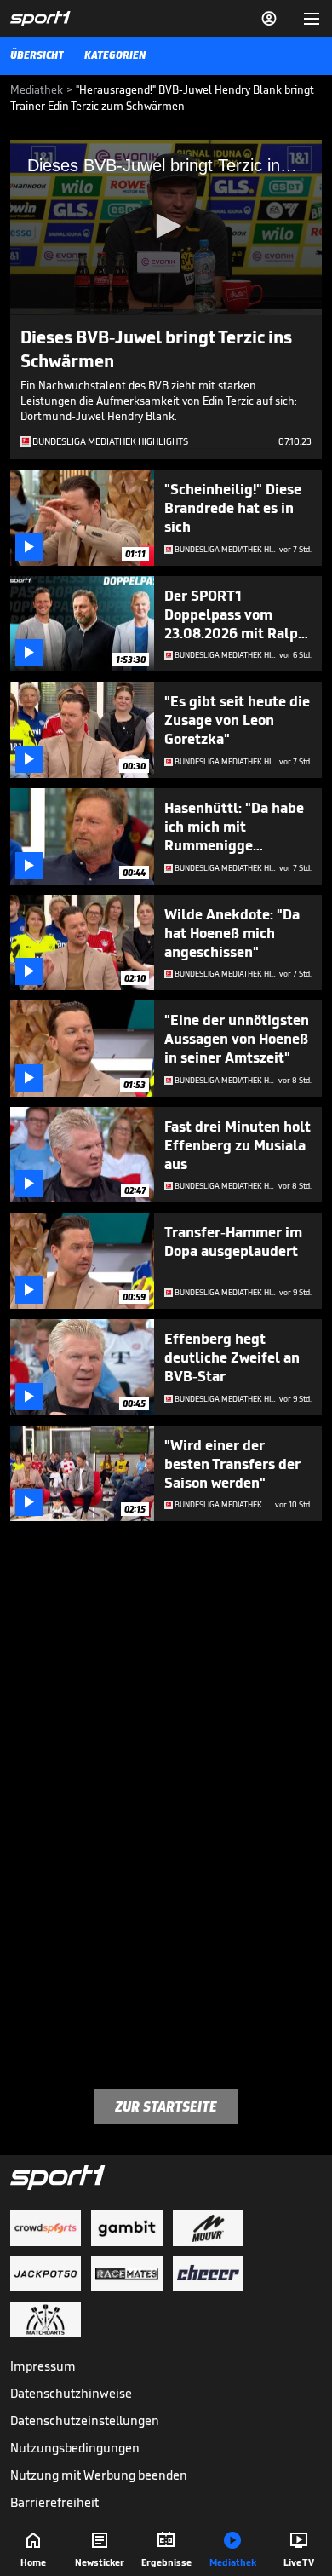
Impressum (43, 2366)
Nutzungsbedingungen (75, 2448)
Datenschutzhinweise (71, 2393)
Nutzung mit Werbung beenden (99, 2475)
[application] (166, 228)
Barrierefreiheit (54, 2502)
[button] (166, 226)
